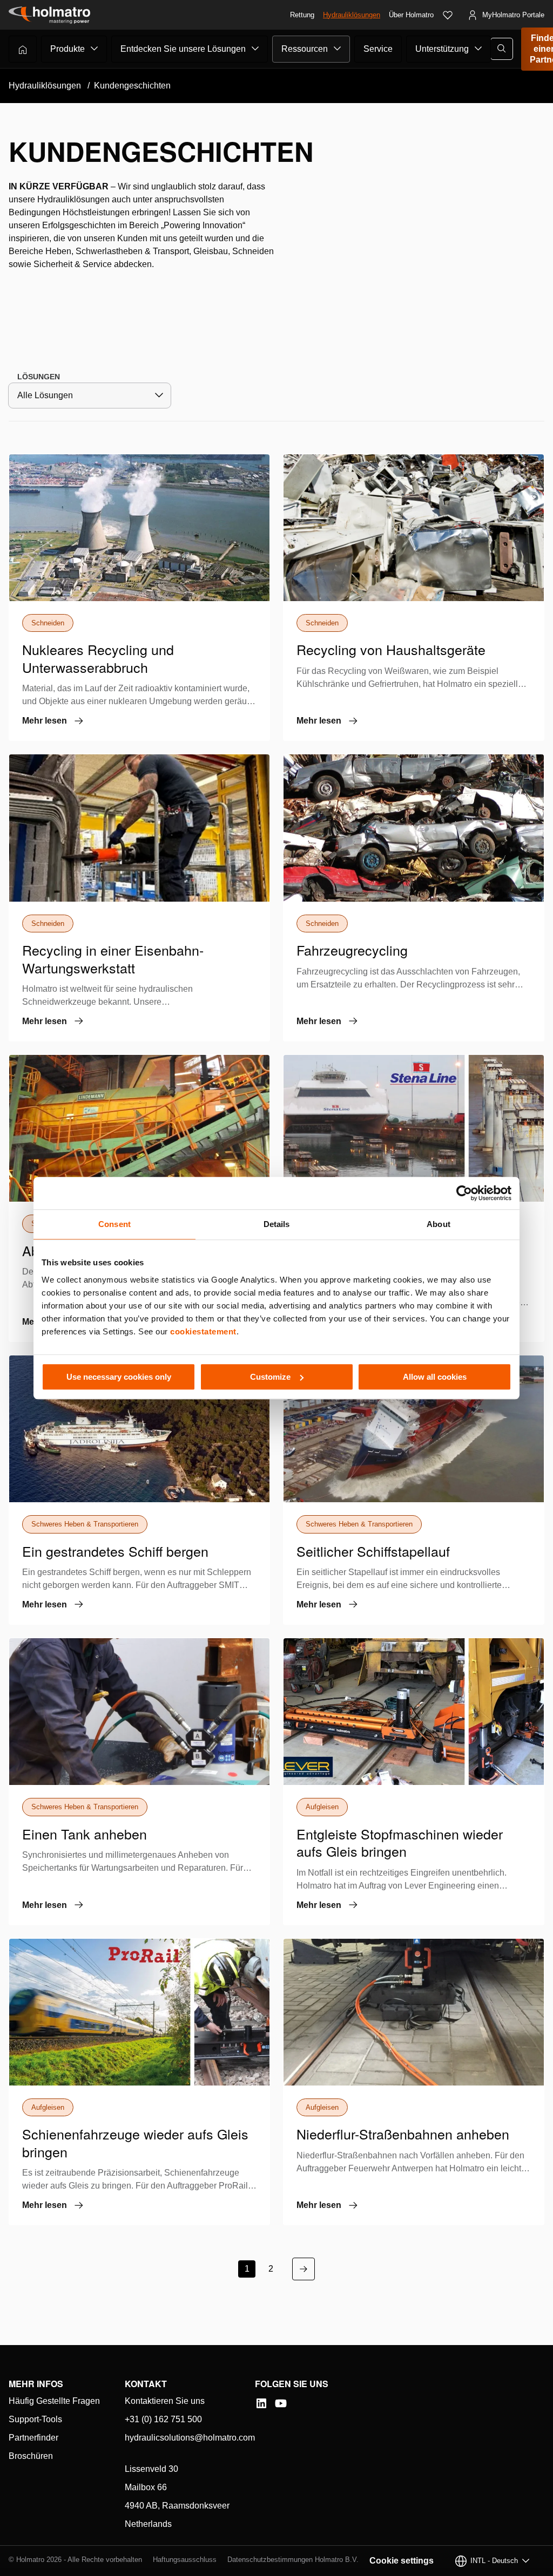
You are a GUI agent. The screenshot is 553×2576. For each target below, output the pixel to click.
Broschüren (31, 2456)
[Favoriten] (448, 15)
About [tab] (439, 1224)
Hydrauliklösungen (352, 15)
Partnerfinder (33, 2438)
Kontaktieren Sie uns (165, 2401)
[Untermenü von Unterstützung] (478, 49)
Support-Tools (35, 2419)
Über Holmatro (411, 15)
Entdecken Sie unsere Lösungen (183, 49)
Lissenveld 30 (151, 2469)
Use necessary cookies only (119, 1377)
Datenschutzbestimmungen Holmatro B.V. (293, 2560)
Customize (270, 1377)
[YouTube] (281, 2403)
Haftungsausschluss (185, 2560)
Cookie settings (402, 2561)
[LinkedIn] (261, 2403)
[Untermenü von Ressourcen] (338, 49)
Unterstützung (442, 49)
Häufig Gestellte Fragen (54, 2401)
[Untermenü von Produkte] (95, 49)
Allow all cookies (435, 1377)
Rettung (302, 15)
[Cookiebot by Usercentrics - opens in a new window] (464, 1193)
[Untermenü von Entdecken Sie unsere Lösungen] (255, 49)
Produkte (68, 49)
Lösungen (39, 377)
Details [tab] (277, 1224)
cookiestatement (203, 1331)
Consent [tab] (114, 1224)
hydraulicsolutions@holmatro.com (190, 2438)
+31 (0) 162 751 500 (163, 2419)
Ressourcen (305, 49)
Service (378, 49)
